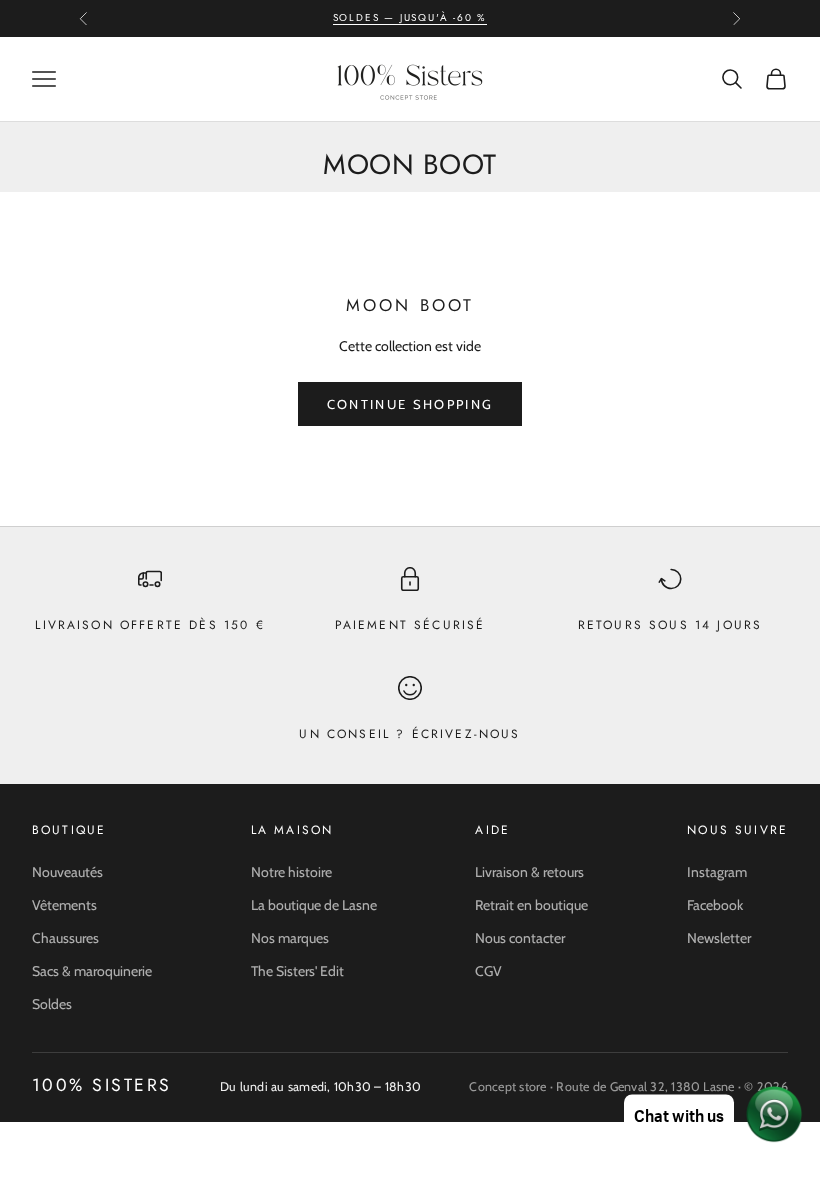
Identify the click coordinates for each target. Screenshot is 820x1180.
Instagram (717, 872)
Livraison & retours (529, 872)
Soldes (52, 1004)
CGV (488, 971)
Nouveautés (67, 872)
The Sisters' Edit (297, 971)
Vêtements (64, 905)
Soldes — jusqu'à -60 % (410, 17)
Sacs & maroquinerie (92, 971)
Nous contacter (520, 938)
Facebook (715, 905)
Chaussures (65, 938)
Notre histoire (291, 872)
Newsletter (719, 938)
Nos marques (290, 938)
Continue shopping (410, 404)
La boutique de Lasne (314, 905)
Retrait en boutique (531, 905)
